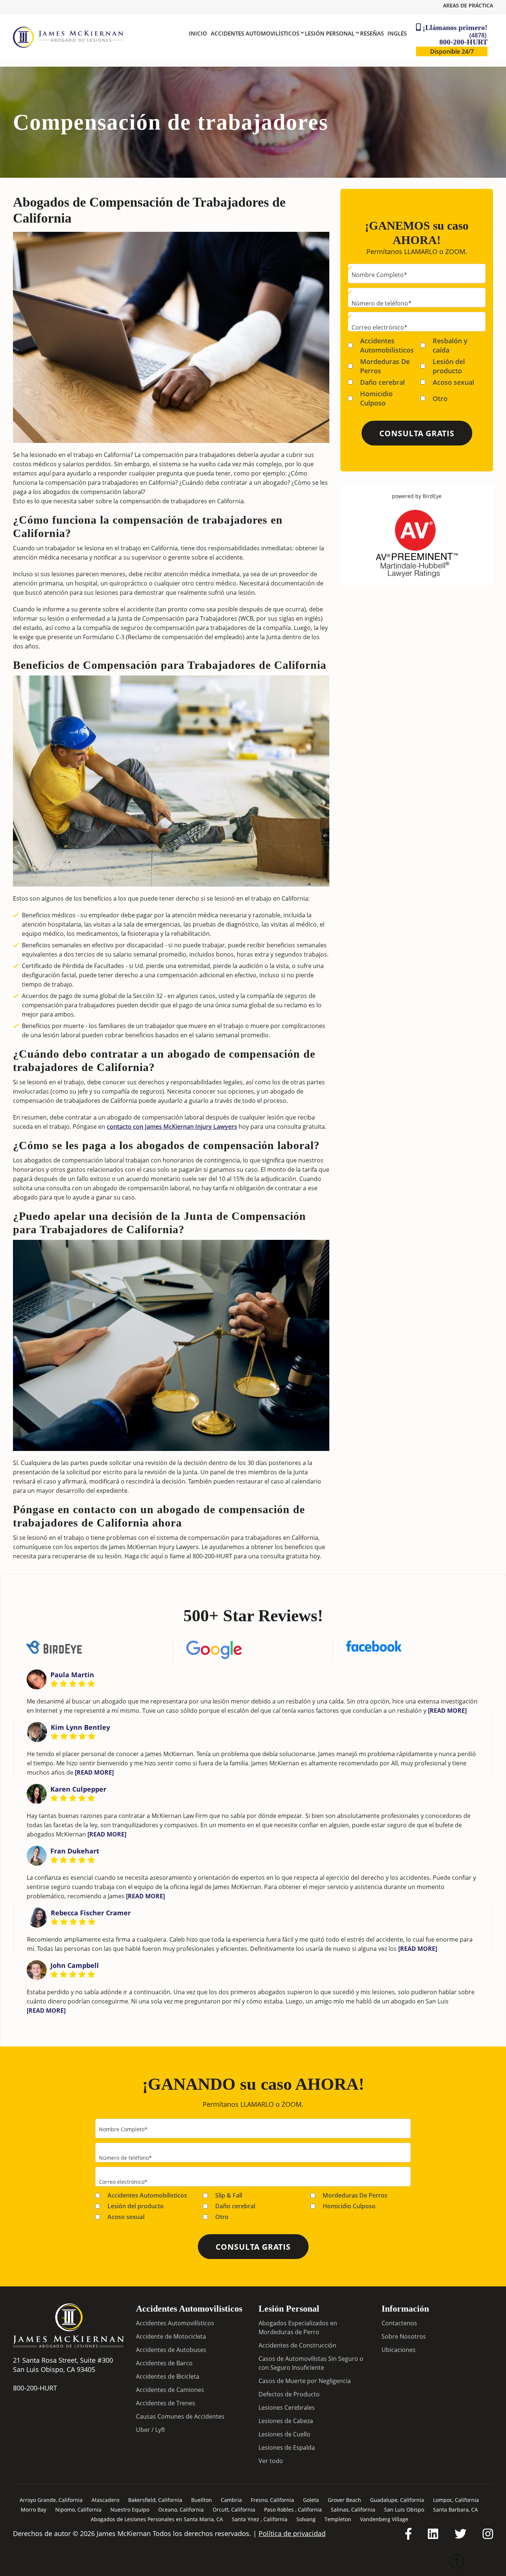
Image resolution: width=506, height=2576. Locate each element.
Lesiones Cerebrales (287, 2408)
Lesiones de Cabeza (286, 2421)
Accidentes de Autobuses (171, 2350)
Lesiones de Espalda (287, 2447)
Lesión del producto (449, 366)
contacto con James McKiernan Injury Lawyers (172, 1127)
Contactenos (399, 2323)
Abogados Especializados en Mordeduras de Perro (298, 2328)
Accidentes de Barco (164, 2363)
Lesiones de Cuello (284, 2434)
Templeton (338, 2519)
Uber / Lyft (151, 2430)
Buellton (202, 2500)
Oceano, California (181, 2510)
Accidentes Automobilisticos (387, 345)
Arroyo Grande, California (51, 2500)
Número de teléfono (382, 303)
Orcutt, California (234, 2510)
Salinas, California (353, 2510)
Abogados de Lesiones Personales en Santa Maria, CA (157, 2519)
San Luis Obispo (404, 2510)
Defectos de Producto (289, 2394)
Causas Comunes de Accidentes (180, 2416)
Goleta (311, 2500)
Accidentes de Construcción (297, 2345)
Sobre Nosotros (404, 2336)
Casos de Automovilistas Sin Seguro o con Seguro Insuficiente (311, 2363)
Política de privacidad (292, 2534)
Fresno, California (272, 2500)
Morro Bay (34, 2510)
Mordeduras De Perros (385, 366)
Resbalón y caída (450, 345)
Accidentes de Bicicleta (168, 2376)
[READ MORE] (447, 1710)
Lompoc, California (456, 2500)
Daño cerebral (382, 382)
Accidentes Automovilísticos (175, 2323)
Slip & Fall (229, 2195)
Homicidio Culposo (376, 398)
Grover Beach (344, 2500)
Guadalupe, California (397, 2500)
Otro (440, 398)
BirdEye (432, 496)
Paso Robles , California (293, 2510)
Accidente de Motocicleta (171, 2336)
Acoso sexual (453, 382)
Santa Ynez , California (260, 2519)
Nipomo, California (78, 2510)
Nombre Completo (379, 275)
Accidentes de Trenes (166, 2403)
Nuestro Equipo (130, 2510)
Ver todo (271, 2461)
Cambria (231, 2500)
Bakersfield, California (155, 2500)
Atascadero (105, 2500)
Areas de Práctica (468, 5)
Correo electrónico (379, 327)
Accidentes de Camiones (170, 2390)
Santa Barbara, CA (455, 2510)
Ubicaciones (399, 2350)
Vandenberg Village (384, 2519)
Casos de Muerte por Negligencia (305, 2381)
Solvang (306, 2519)
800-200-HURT (463, 39)
